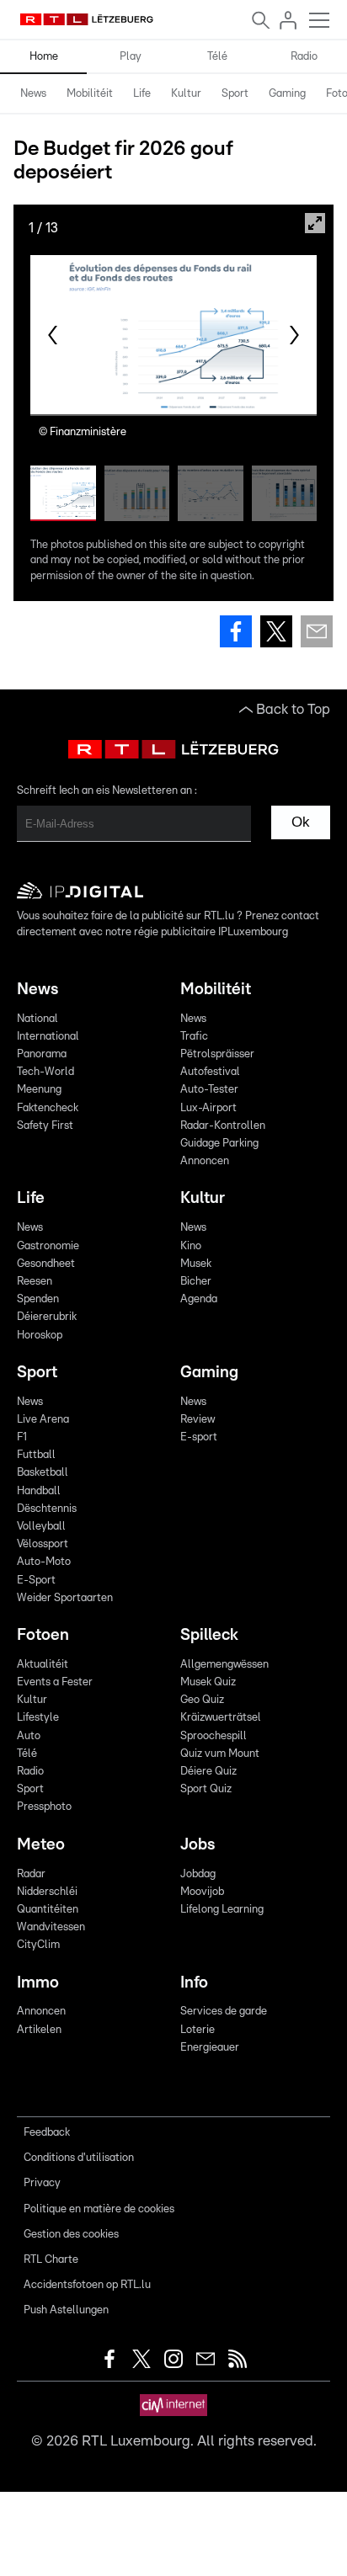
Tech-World (45, 1072)
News (33, 94)
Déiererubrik (47, 1317)
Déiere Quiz (208, 1772)
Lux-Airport (208, 1108)
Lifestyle (38, 1718)
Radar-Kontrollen (223, 1126)
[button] (53, 335)
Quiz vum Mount (220, 1754)
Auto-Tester (209, 1090)
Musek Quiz (208, 1682)
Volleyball (41, 1527)
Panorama (42, 1054)
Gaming (287, 94)
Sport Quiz (206, 1789)
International (48, 1037)
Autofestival (210, 1072)
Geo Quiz (202, 1700)
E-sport (199, 1437)
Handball (39, 1491)
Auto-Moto (44, 1562)
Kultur (186, 94)
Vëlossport (43, 1544)
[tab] (33, 94)
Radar (31, 1874)
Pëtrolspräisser (217, 1054)
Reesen (35, 1282)
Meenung (39, 1090)
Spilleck (209, 1635)
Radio (304, 57)
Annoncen (205, 1161)
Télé (217, 57)
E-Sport (36, 1581)
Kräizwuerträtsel (221, 1718)
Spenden (38, 1299)
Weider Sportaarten (65, 1598)
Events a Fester (55, 1682)
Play (131, 57)
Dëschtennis (47, 1509)
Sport (235, 94)
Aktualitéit (43, 1665)
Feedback (47, 2133)
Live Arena (43, 1420)
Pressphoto (44, 1807)
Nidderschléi (47, 1892)
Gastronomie (48, 1246)
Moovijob (202, 1892)
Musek (196, 1264)
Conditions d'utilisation (79, 2158)
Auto (29, 1736)
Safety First (45, 1126)
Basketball (43, 1473)
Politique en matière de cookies (99, 2209)
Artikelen (39, 2030)
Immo (38, 1983)
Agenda (199, 1299)
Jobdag (198, 1874)
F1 (22, 1437)
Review (198, 1420)
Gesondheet (46, 1264)
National (37, 1019)
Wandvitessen (51, 1927)
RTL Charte (51, 2260)
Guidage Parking (219, 1144)
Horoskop (40, 1336)
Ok (301, 822)
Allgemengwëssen (224, 1665)
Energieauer (210, 2048)
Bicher (196, 1282)
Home (44, 57)
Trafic (194, 1037)
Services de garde (224, 2012)
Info (194, 1983)
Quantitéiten (48, 1910)
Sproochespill (214, 1736)
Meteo (41, 1845)
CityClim (38, 1945)
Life (142, 94)
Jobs (198, 1845)
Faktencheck (48, 1108)
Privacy (42, 2183)
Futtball (36, 1455)
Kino (191, 1246)
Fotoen (43, 1635)
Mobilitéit (90, 94)
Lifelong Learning (222, 1910)
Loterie (198, 2030)
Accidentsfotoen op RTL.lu (87, 2285)
